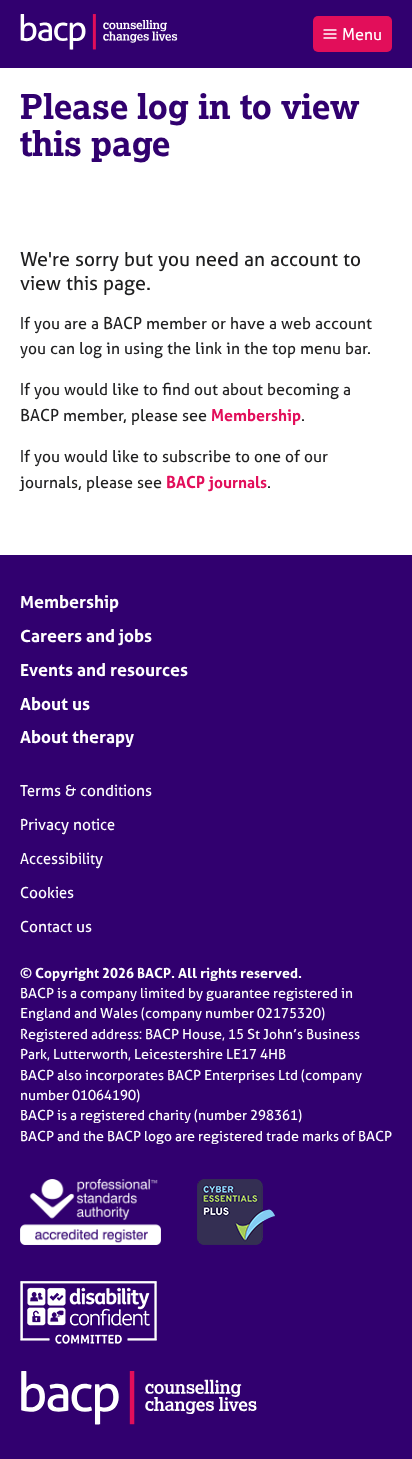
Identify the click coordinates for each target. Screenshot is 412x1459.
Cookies (47, 892)
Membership (256, 415)
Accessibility (61, 858)
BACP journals (216, 482)
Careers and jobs (86, 635)
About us (55, 703)
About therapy (77, 736)
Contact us (56, 926)
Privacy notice (67, 824)
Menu (362, 34)
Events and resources (104, 669)
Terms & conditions (86, 790)
